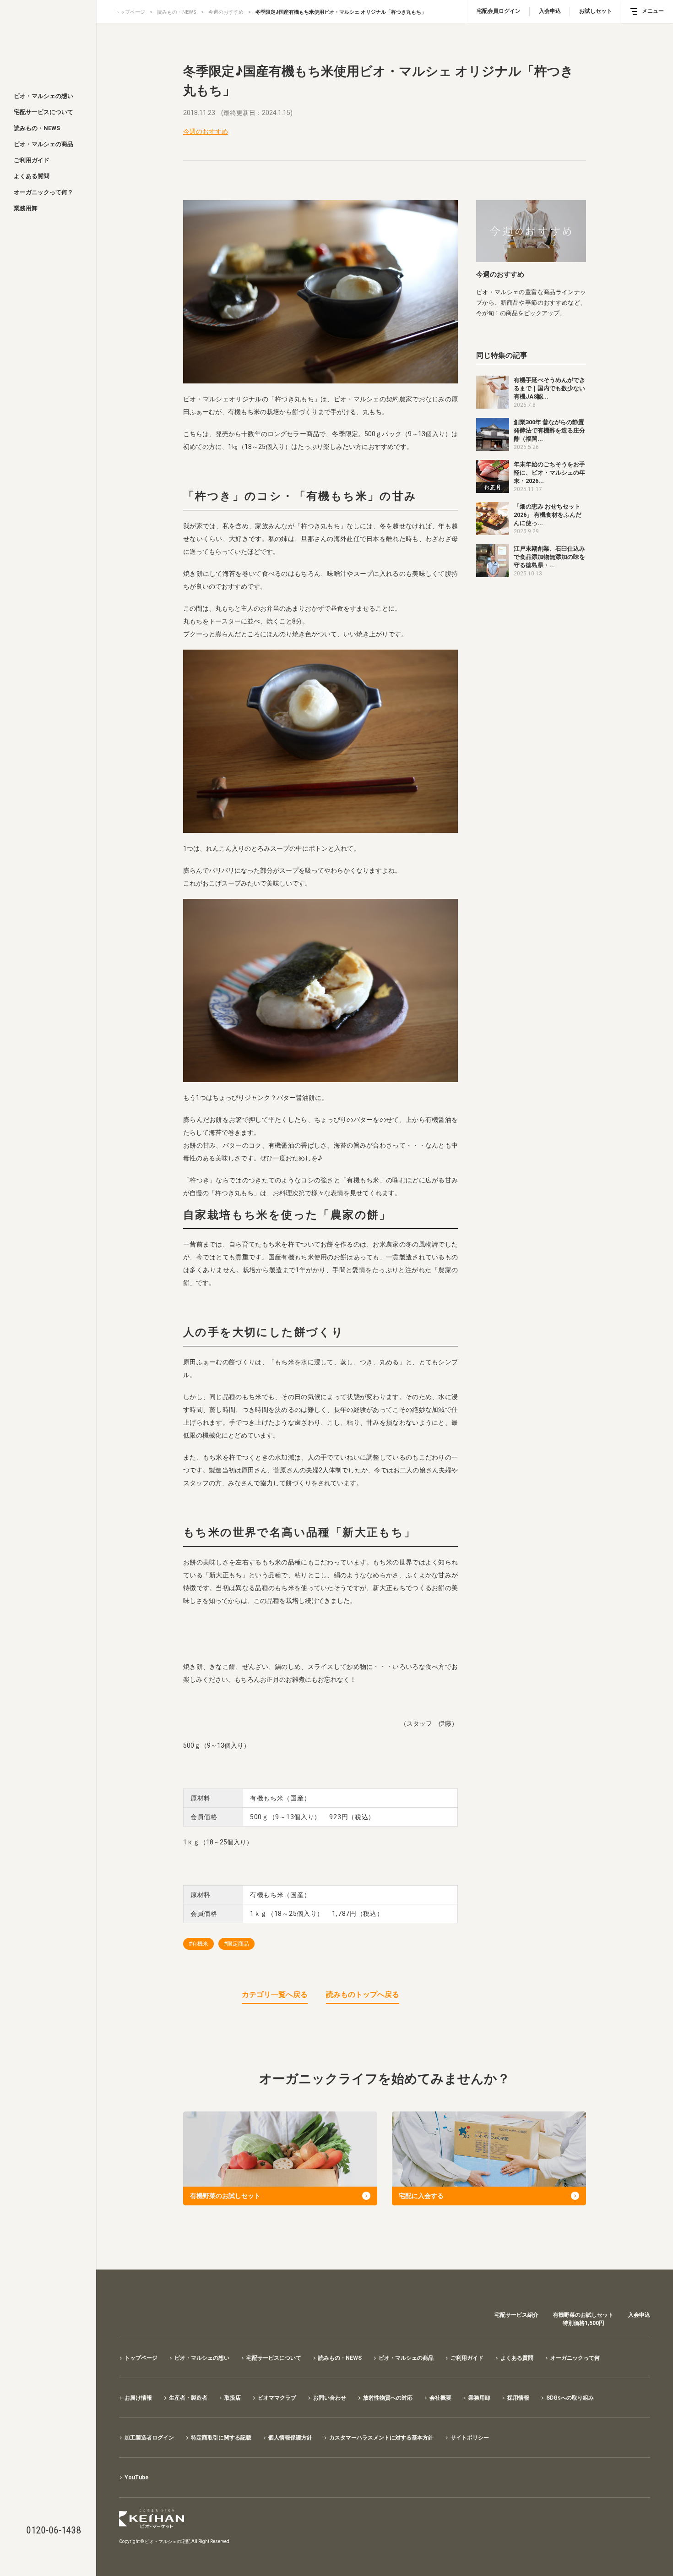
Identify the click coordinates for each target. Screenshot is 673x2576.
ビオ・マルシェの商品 (43, 144)
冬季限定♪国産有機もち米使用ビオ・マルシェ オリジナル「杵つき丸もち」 (341, 12)
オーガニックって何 (575, 2358)
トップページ (130, 12)
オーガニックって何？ (43, 192)
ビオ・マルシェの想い (43, 96)
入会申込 (550, 11)
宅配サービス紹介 (516, 2315)
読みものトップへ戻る (363, 1994)
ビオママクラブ (277, 2398)
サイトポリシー (470, 2438)
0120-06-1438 (54, 2530)
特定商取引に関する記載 (221, 2438)
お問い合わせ (330, 2398)
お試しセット (596, 11)
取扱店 (233, 2398)
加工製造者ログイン (149, 2438)
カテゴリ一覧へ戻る (275, 1994)
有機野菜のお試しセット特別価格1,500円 (583, 2319)
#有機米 (198, 1944)
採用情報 (518, 2398)
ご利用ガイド (32, 160)
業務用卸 (26, 208)
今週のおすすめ (226, 12)
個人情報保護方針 (290, 2438)
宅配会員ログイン (499, 11)
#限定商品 (236, 1944)
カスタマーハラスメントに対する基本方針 (381, 2438)
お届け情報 (138, 2398)
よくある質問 (32, 176)
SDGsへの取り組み (570, 2398)
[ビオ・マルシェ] (48, 42)
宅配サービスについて (43, 112)
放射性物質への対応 (388, 2398)
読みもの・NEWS (37, 128)
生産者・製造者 (188, 2398)
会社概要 (440, 2398)
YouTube (137, 2478)
